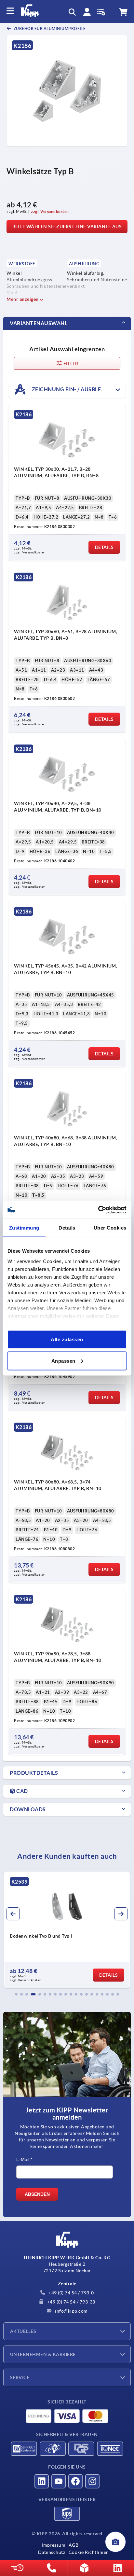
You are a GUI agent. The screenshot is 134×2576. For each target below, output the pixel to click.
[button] (16, 1994)
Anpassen (63, 1361)
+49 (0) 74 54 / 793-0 (71, 2293)
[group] (67, 1930)
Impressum (54, 2545)
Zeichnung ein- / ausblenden (73, 389)
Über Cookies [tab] (110, 1228)
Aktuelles (23, 2331)
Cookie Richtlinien (89, 2552)
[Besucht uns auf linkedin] (42, 2481)
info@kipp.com (71, 2311)
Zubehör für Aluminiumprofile (49, 28)
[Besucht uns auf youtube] (59, 2481)
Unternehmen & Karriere (43, 2354)
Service (20, 2377)
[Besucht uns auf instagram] (92, 2481)
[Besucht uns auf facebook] (75, 2481)
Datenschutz (52, 2552)
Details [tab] (67, 1228)
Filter (70, 364)
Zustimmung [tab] (24, 1228)
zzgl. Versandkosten (50, 211)
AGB (74, 2545)
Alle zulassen (67, 1339)
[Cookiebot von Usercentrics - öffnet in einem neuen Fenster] (98, 1210)
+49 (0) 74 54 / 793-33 (71, 2302)
